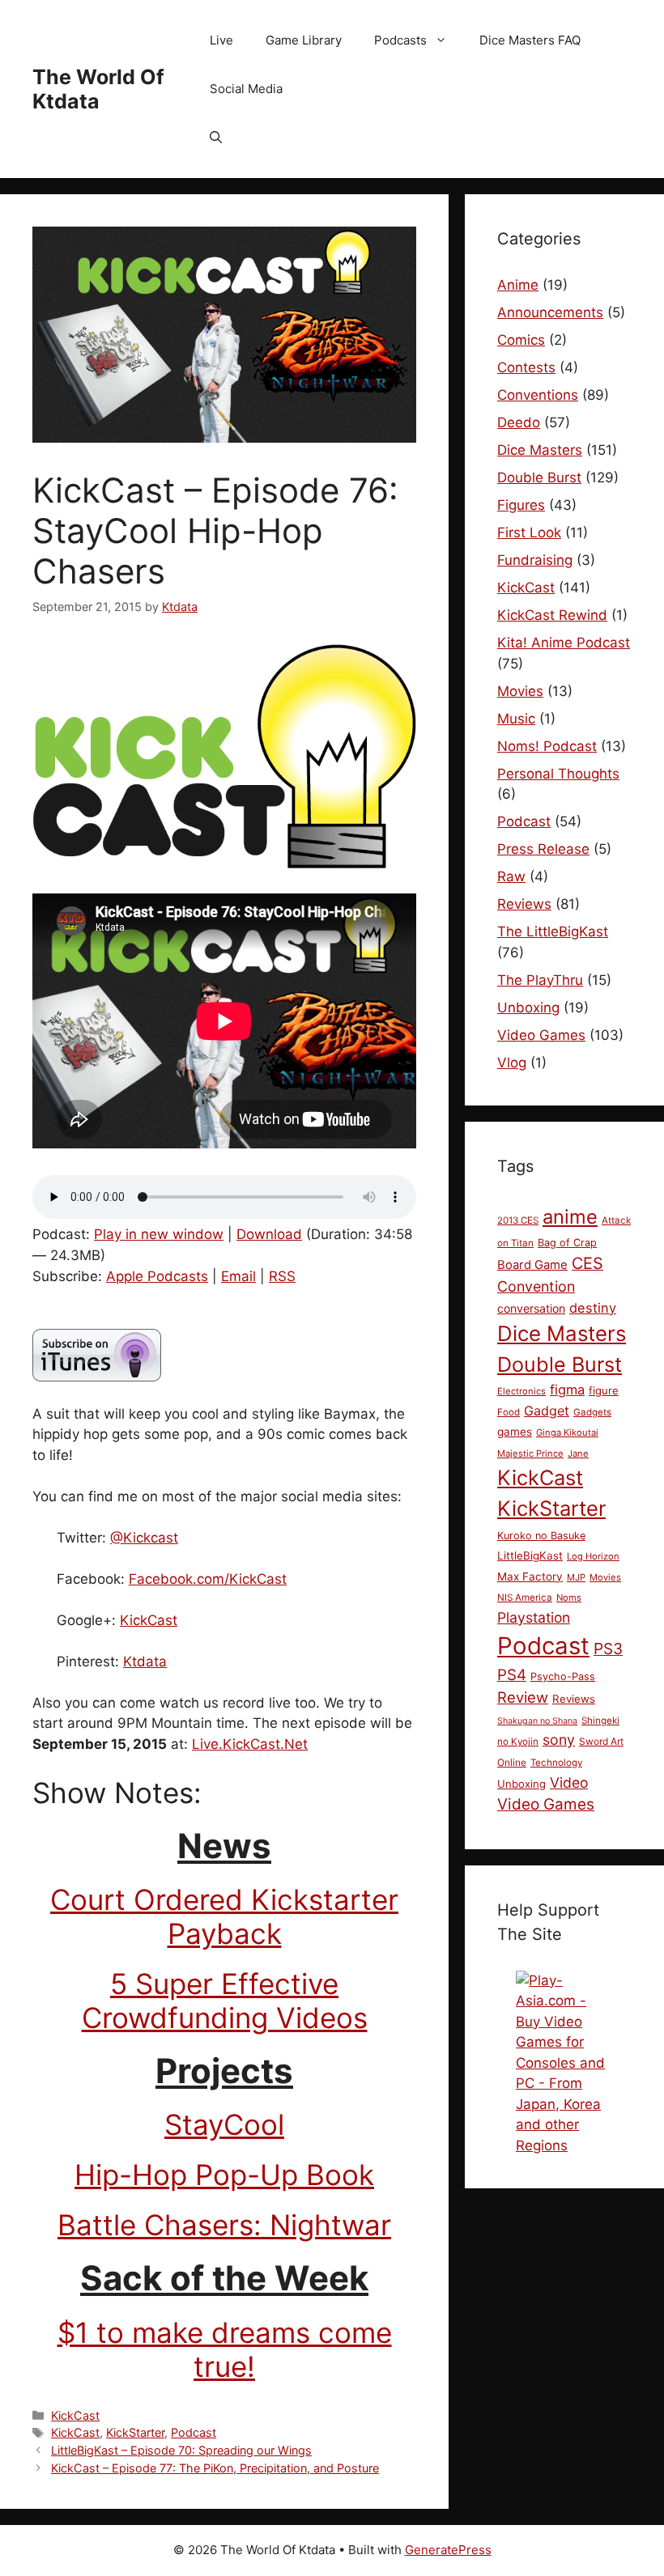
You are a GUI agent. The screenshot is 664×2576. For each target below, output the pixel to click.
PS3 (608, 1649)
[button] (216, 138)
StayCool (224, 2124)
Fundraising (535, 560)
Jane (578, 1454)
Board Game (532, 1265)
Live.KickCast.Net (250, 1744)
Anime (518, 285)
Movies (520, 691)
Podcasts (400, 40)
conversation (531, 1308)
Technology (556, 1763)
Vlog (512, 1063)
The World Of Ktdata (98, 89)
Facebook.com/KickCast (208, 1579)
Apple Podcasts (157, 1276)
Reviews (524, 904)
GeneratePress (448, 2550)
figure (604, 1390)
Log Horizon (593, 1556)
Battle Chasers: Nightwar (224, 2225)
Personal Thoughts (558, 774)
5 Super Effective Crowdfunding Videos (225, 2001)
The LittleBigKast (553, 932)
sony (559, 1740)
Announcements (550, 312)
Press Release (543, 849)
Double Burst (539, 477)
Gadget (547, 1411)
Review (523, 1697)
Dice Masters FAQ (530, 40)
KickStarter (135, 2432)
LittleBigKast (530, 1555)
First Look (529, 533)
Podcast (194, 2432)
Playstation (534, 1617)
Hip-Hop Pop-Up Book (224, 2175)
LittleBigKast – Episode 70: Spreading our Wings (181, 2450)
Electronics (521, 1391)
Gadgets (592, 1412)
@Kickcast (144, 1538)
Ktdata (145, 1661)
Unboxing (528, 1008)
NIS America (525, 1598)
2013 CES (518, 1220)
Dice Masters (540, 450)
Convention (536, 1286)
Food (509, 1412)
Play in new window (159, 1234)
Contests (526, 367)
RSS (282, 1276)
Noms (569, 1598)
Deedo (519, 422)
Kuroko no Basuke (541, 1536)
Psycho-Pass (563, 1676)
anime (570, 1217)
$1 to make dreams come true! (225, 2349)
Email (238, 1276)
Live (221, 40)
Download (269, 1234)
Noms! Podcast (547, 746)
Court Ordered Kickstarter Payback (224, 1916)
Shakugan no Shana (537, 1721)
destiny (593, 1308)
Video (569, 1782)
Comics (521, 340)
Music (516, 719)
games (515, 1432)
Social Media (246, 89)
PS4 (512, 1675)
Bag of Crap (567, 1243)
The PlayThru (540, 980)
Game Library (304, 40)
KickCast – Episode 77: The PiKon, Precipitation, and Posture (215, 2468)
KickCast (149, 1620)
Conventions (538, 395)
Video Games (541, 1035)
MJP (576, 1577)
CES (587, 1263)
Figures (521, 505)
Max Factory (530, 1577)
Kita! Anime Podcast (564, 643)
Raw (511, 876)
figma (567, 1390)
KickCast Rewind (552, 615)
